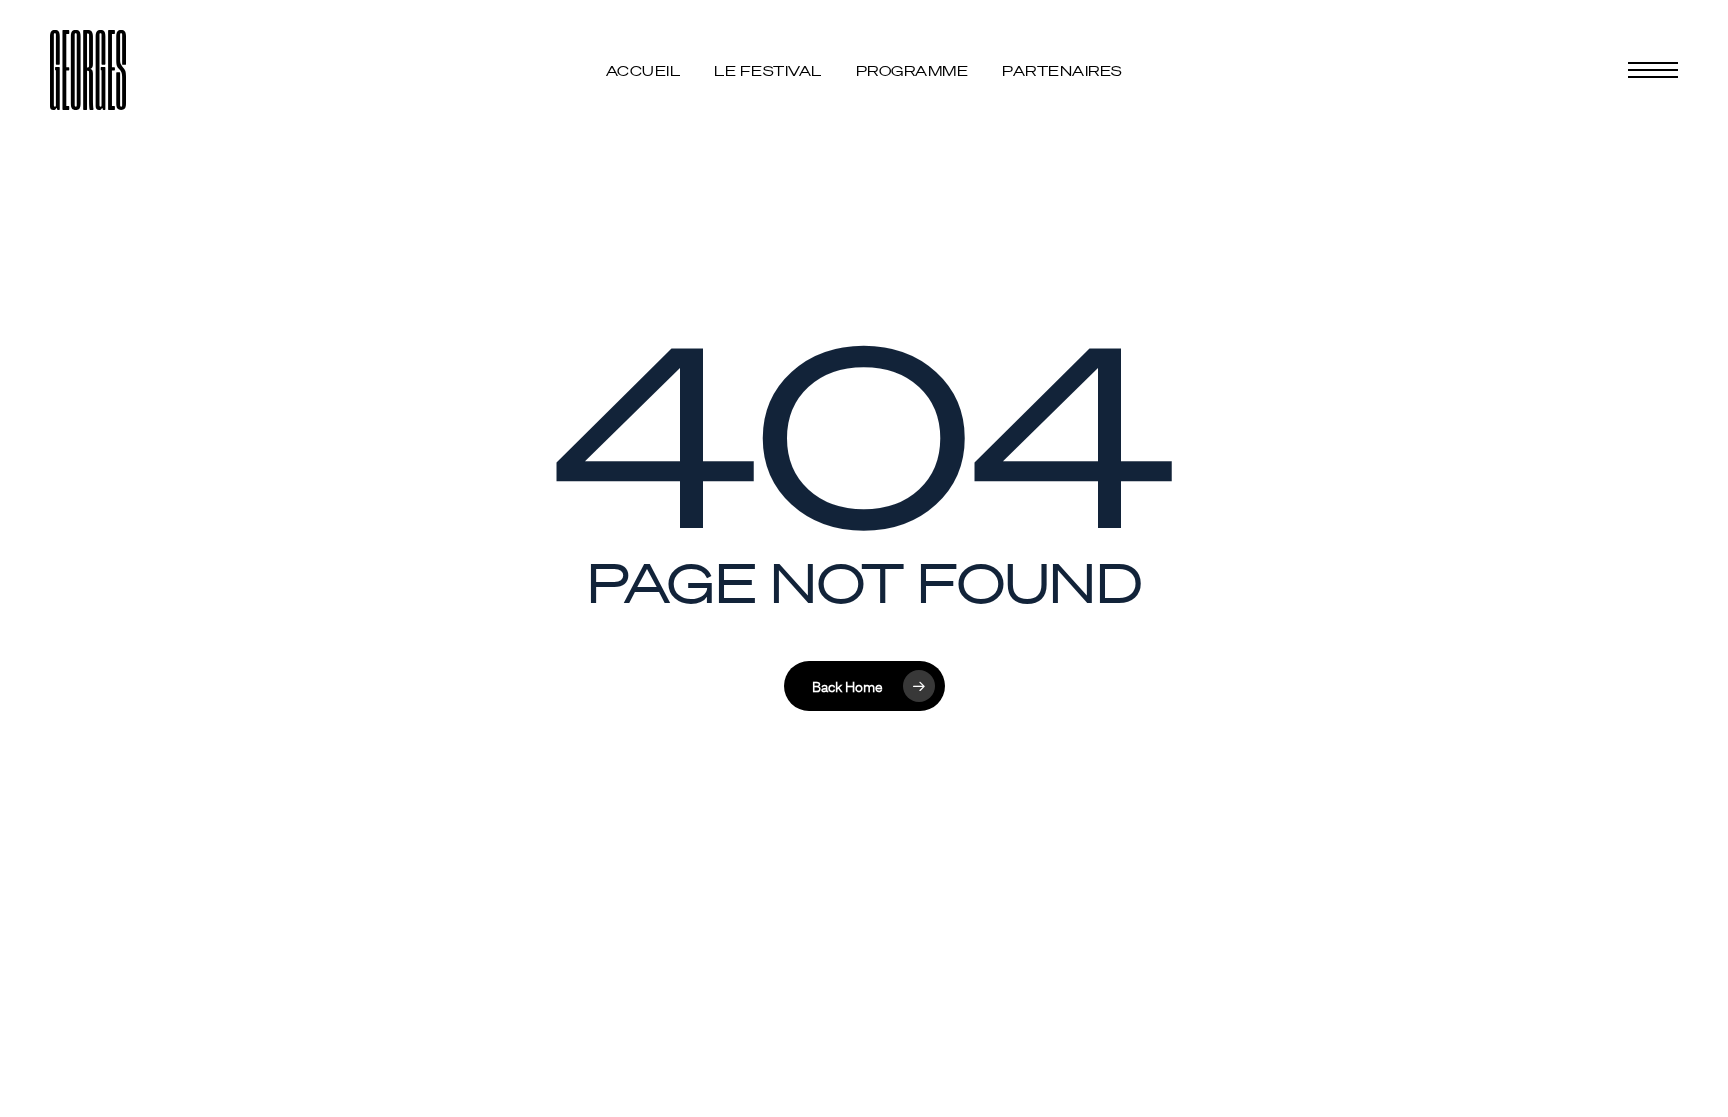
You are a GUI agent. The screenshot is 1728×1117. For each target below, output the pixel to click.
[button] (1653, 70)
